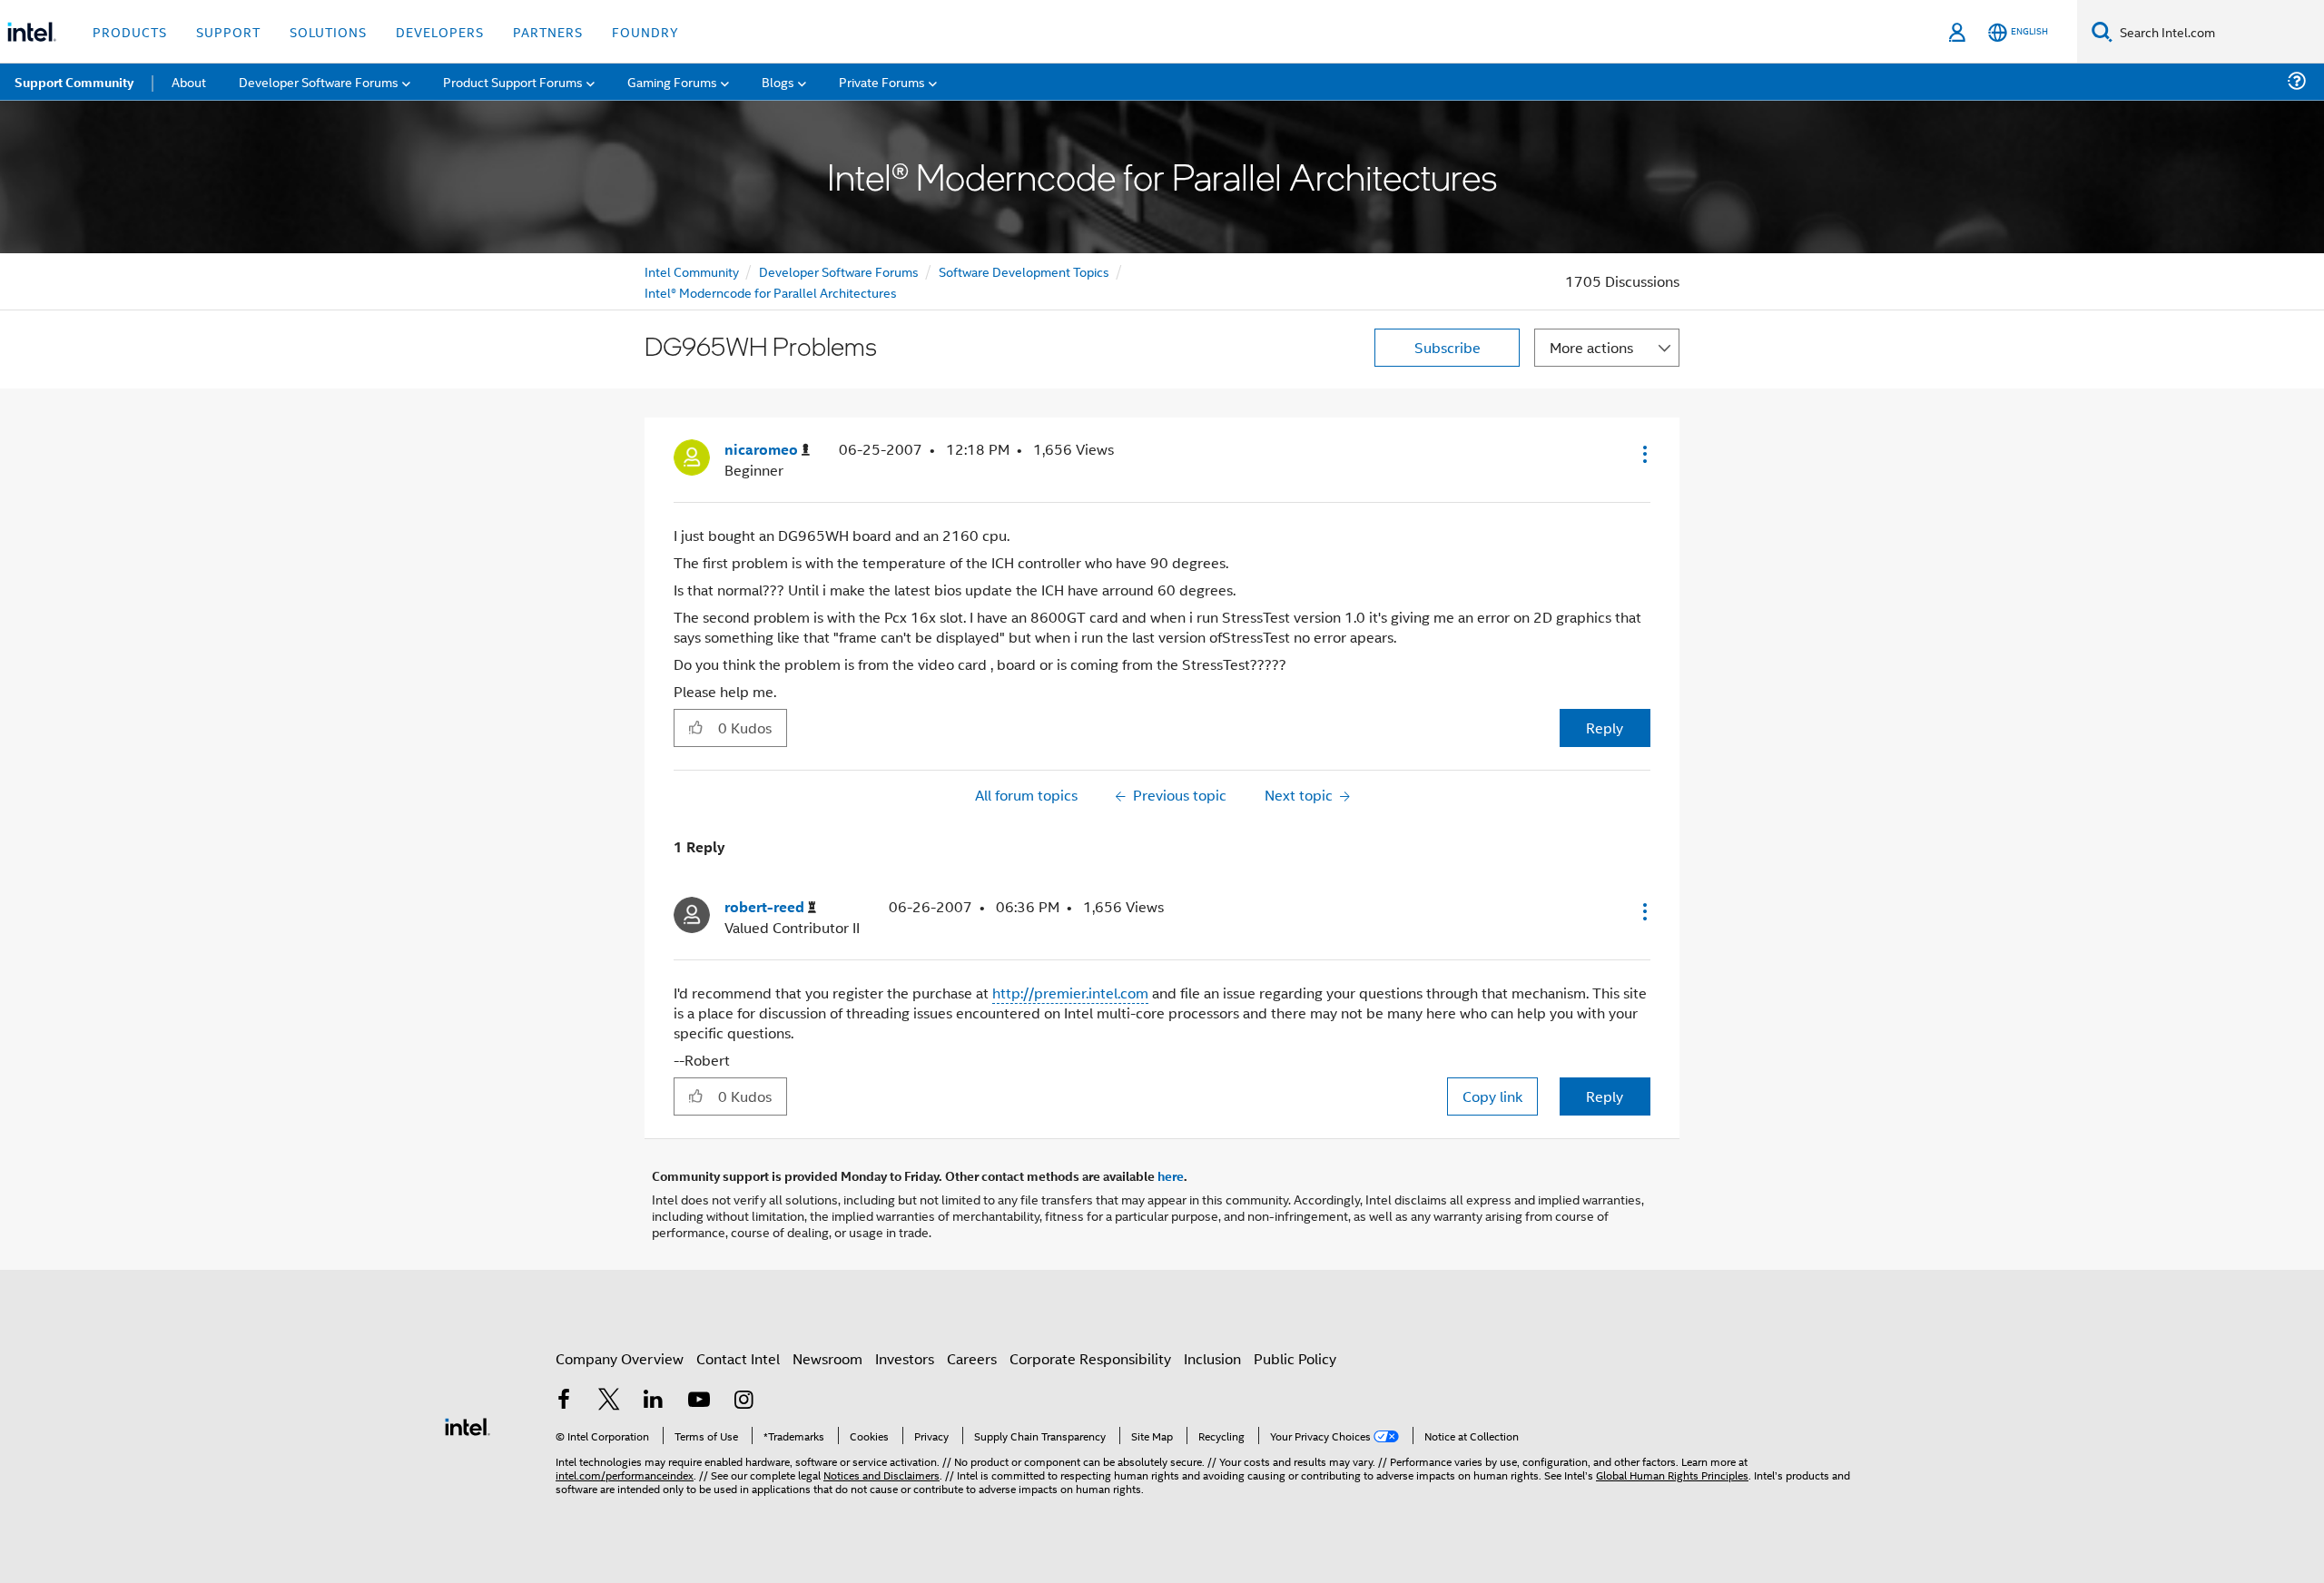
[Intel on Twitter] (609, 1401)
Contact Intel (738, 1358)
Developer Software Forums (839, 271)
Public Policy (1295, 1358)
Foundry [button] (645, 31)
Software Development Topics (1024, 271)
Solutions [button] (328, 31)
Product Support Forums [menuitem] (513, 81)
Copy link (1492, 1096)
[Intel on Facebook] (564, 1401)
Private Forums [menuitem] (882, 81)
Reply (1605, 728)
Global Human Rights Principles (1672, 1475)
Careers (972, 1358)
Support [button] (228, 31)
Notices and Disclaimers (881, 1475)
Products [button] (130, 31)
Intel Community (692, 271)
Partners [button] (548, 31)
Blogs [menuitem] (778, 81)
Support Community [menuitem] (74, 82)
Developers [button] (440, 31)
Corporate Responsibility (1090, 1358)
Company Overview (620, 1358)
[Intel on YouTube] (699, 1401)
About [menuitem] (189, 81)
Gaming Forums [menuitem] (672, 81)
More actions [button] (1591, 347)
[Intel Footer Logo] (468, 1425)
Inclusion (1212, 1358)
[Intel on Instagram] (743, 1401)
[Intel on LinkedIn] (654, 1401)
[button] (1643, 454)
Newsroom (827, 1358)
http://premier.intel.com (1070, 993)
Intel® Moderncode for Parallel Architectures (771, 292)
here (1171, 1175)
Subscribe (1448, 347)
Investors (905, 1358)
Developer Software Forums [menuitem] (319, 81)
